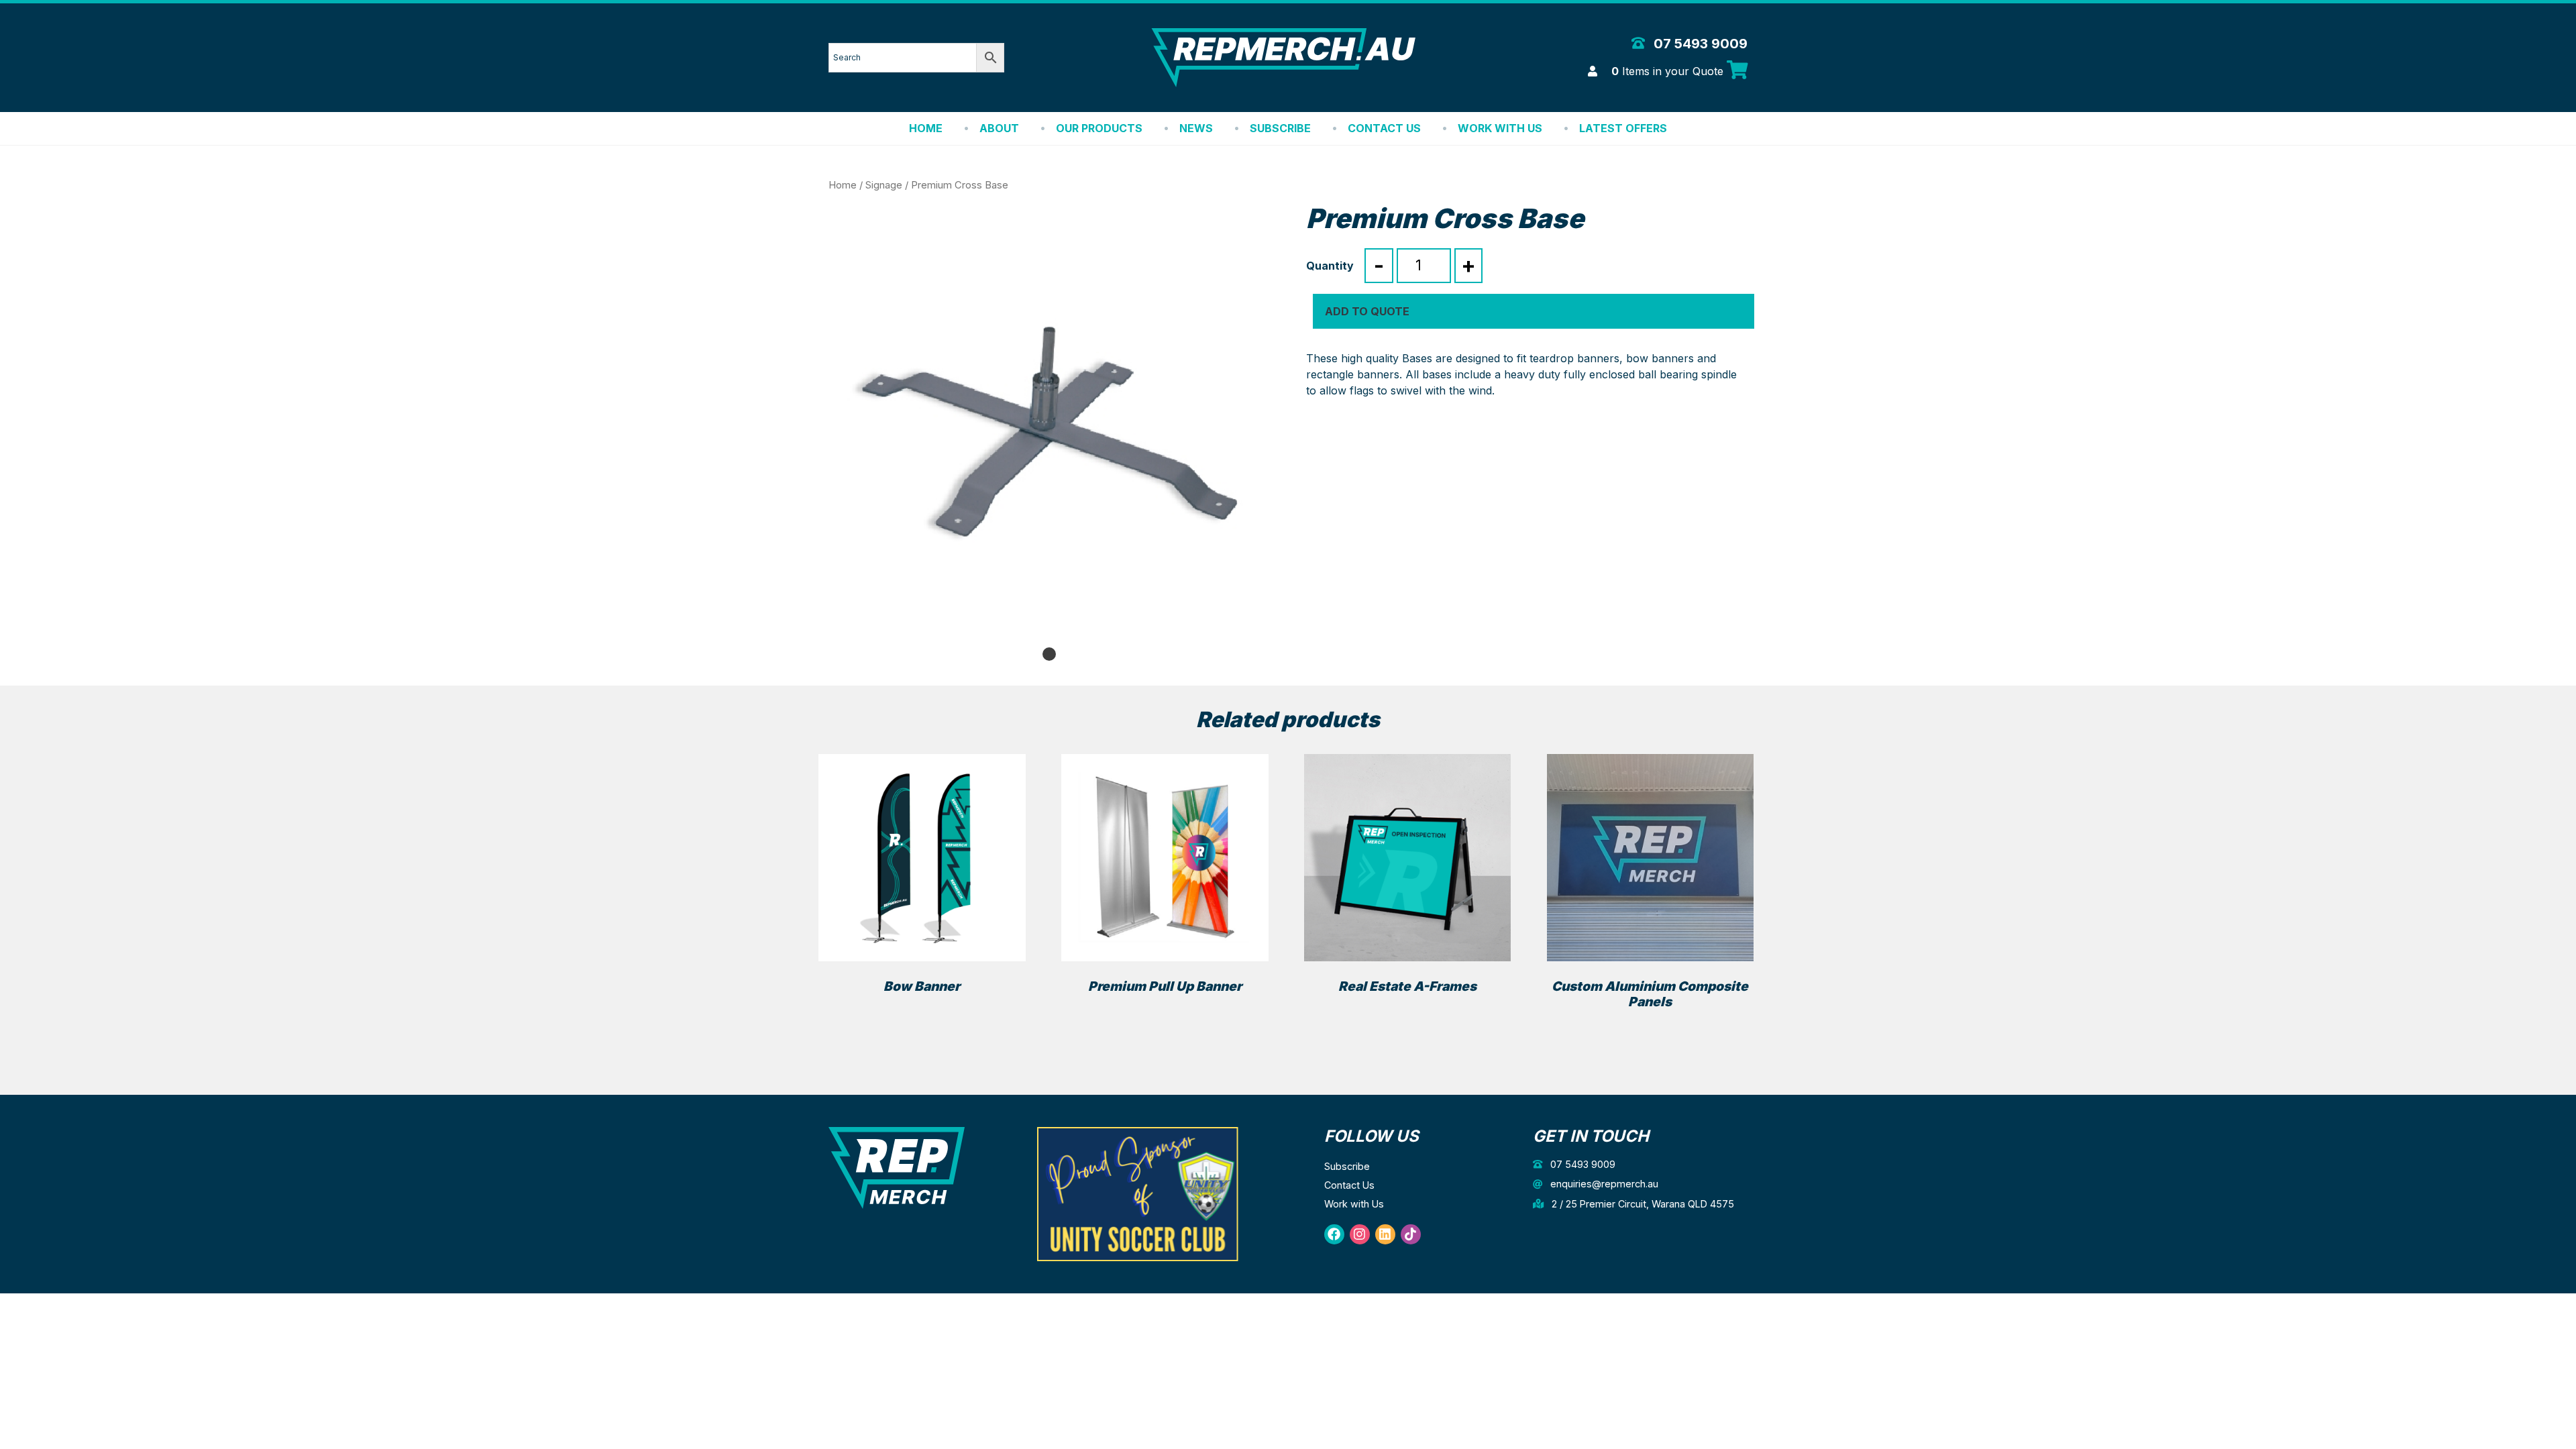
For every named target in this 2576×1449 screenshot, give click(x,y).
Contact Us (1384, 128)
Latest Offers (1623, 128)
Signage (884, 185)
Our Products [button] (1099, 128)
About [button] (999, 128)
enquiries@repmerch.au (1603, 1184)
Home (926, 128)
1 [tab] (1049, 654)
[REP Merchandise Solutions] (897, 1167)
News (1196, 128)
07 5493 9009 (1699, 44)
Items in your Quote (1669, 71)
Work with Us (1500, 128)
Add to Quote (1367, 311)
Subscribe (1280, 128)
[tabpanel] (1049, 423)
